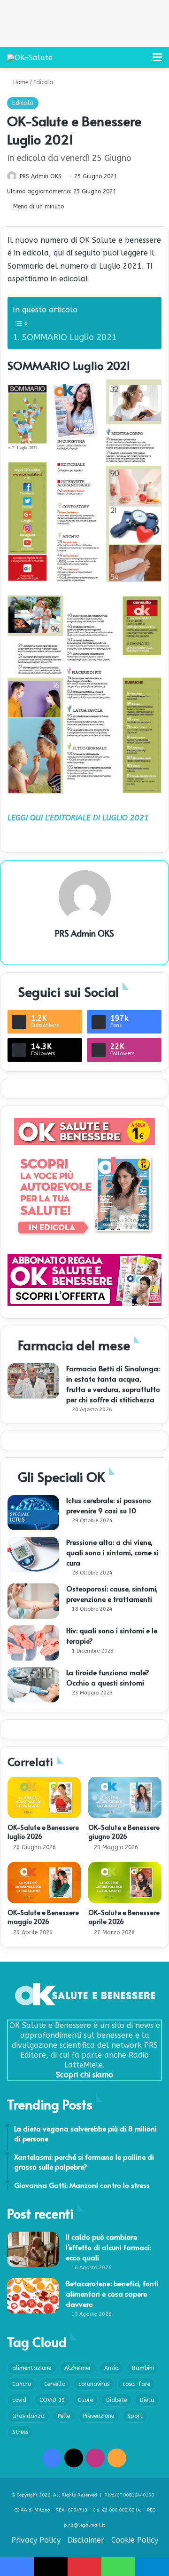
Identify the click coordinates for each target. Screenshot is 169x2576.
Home (20, 82)
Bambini (143, 2368)
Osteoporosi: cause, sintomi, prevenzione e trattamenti (112, 1594)
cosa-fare (136, 2384)
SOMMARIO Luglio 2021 (69, 337)
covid (19, 2400)
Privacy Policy (36, 2540)
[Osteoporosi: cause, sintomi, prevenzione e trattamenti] (33, 1601)
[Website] (84, 949)
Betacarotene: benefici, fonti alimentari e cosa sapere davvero (112, 2294)
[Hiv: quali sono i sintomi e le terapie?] (33, 1643)
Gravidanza (28, 2416)
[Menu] (157, 61)
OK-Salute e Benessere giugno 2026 (124, 1832)
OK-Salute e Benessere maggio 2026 (43, 1917)
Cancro (22, 2384)
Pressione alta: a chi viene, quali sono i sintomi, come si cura (112, 1552)
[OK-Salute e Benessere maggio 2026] (44, 1883)
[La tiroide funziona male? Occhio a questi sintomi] (33, 1685)
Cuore (85, 2400)
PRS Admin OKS (41, 176)
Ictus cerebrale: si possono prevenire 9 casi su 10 (109, 1505)
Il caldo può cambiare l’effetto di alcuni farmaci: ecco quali (108, 2247)
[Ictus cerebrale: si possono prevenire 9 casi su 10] (33, 1513)
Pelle (64, 2416)
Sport (135, 2416)
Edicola (43, 82)
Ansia (111, 2368)
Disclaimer (86, 2540)
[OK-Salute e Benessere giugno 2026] (125, 1797)
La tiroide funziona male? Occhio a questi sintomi (108, 1677)
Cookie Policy (135, 2540)
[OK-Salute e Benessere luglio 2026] (44, 1797)
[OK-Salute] (30, 58)
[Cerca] (141, 61)
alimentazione (32, 2368)
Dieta (147, 2400)
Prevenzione (99, 2416)
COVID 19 (52, 2400)
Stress (20, 2432)
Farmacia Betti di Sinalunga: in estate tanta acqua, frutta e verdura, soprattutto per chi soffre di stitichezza (113, 1384)
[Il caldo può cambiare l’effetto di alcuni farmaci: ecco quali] (33, 2249)
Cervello (55, 2384)
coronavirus (94, 2384)
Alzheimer (78, 2368)
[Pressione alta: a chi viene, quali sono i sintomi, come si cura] (33, 1554)
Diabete (116, 2400)
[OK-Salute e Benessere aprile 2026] (125, 1883)
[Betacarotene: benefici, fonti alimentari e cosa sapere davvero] (33, 2296)
